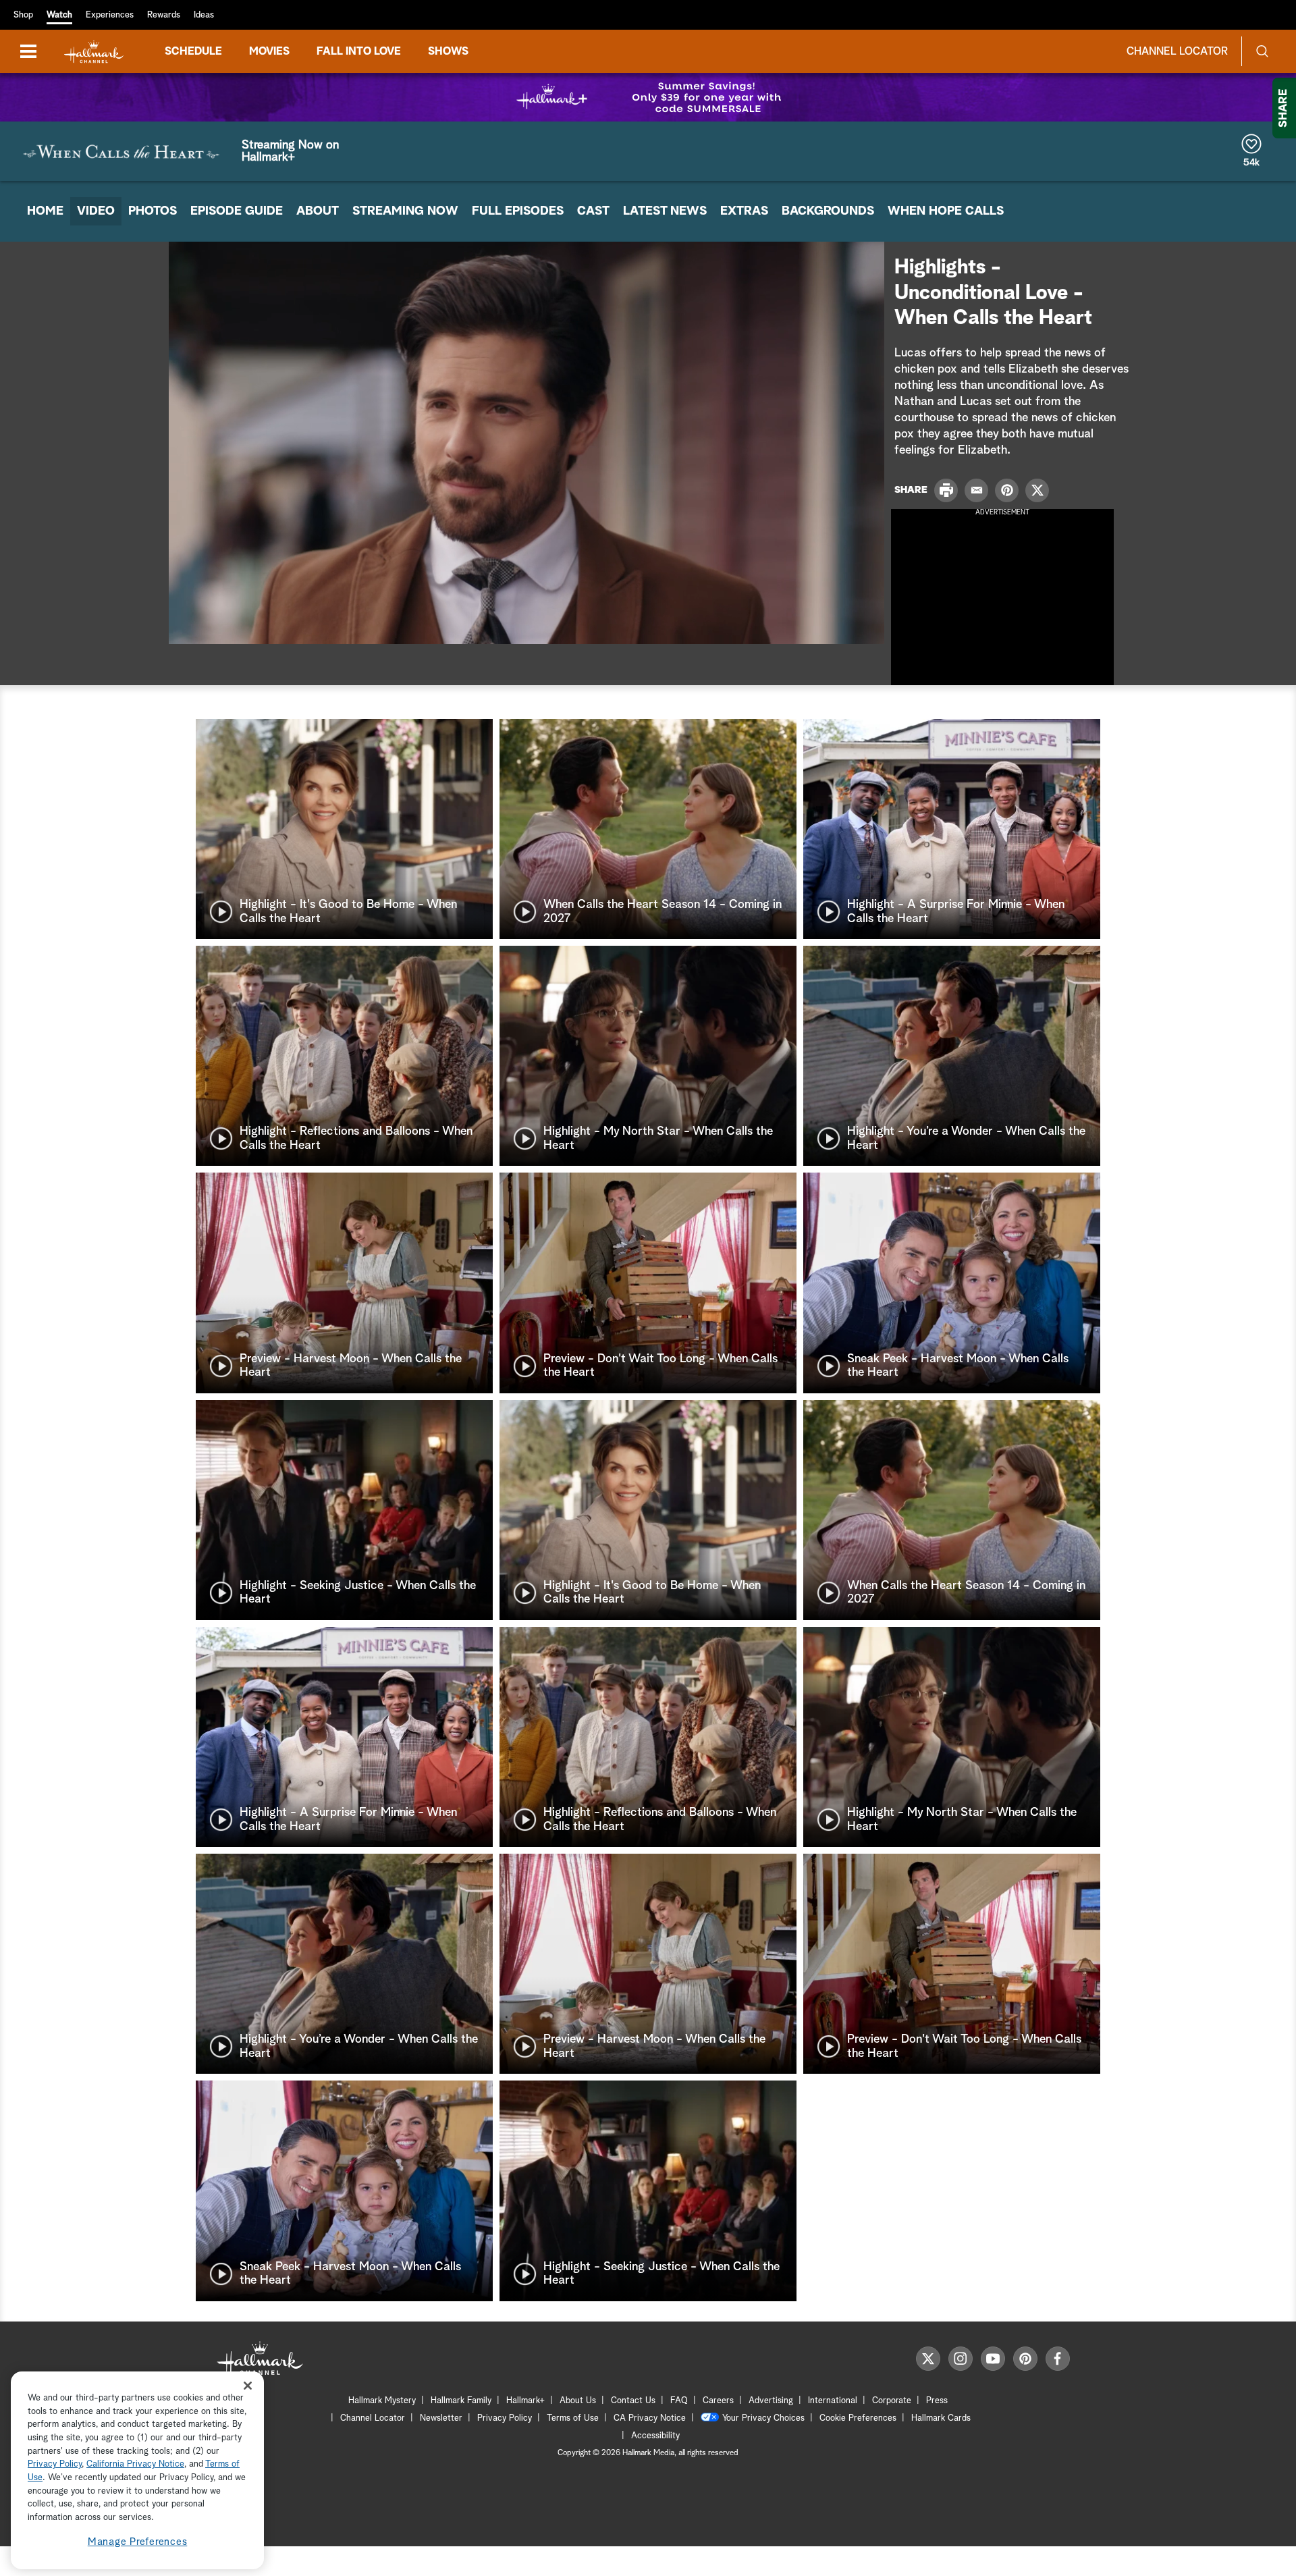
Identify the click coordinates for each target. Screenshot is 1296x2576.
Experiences (110, 15)
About (318, 211)
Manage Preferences (138, 2542)
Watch (59, 15)
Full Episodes (518, 211)
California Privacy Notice (135, 2465)
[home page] (94, 52)
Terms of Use (573, 2418)
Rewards (164, 15)
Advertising (771, 2401)
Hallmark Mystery (382, 2401)
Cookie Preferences (858, 2418)
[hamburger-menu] (28, 51)
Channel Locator (1177, 51)
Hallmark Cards (941, 2418)
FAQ (679, 2401)
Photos (153, 211)
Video (96, 211)
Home (45, 211)
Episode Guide (237, 211)
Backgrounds (828, 211)
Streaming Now (405, 211)
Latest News (665, 211)
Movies (269, 51)
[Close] (248, 2385)
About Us (578, 2401)
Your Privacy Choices (763, 2418)
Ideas (204, 15)
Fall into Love (359, 51)
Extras (744, 211)
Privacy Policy (505, 2418)
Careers (718, 2401)
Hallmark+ (525, 2401)
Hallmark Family (461, 2401)
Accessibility (655, 2436)
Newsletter (441, 2418)
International (833, 2401)
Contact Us (633, 2401)
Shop (23, 15)
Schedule (193, 51)
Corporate (892, 2401)
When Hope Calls (946, 211)
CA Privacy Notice (650, 2418)
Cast (593, 211)
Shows (448, 51)
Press (937, 2401)
